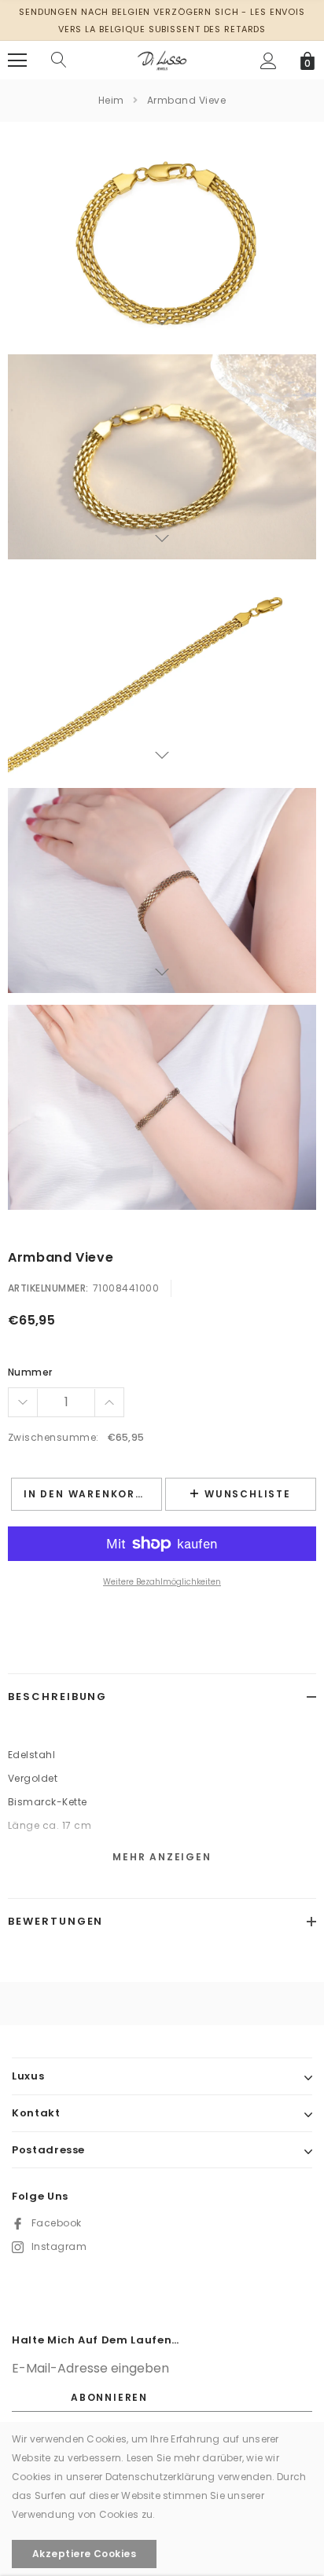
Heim (111, 100)
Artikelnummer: (48, 1288)
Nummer (30, 1372)
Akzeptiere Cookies (85, 2554)
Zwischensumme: (53, 1437)
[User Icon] (269, 61)
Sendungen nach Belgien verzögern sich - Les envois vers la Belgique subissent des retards (162, 20)
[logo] (162, 59)
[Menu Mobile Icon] (17, 60)
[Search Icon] (59, 60)
